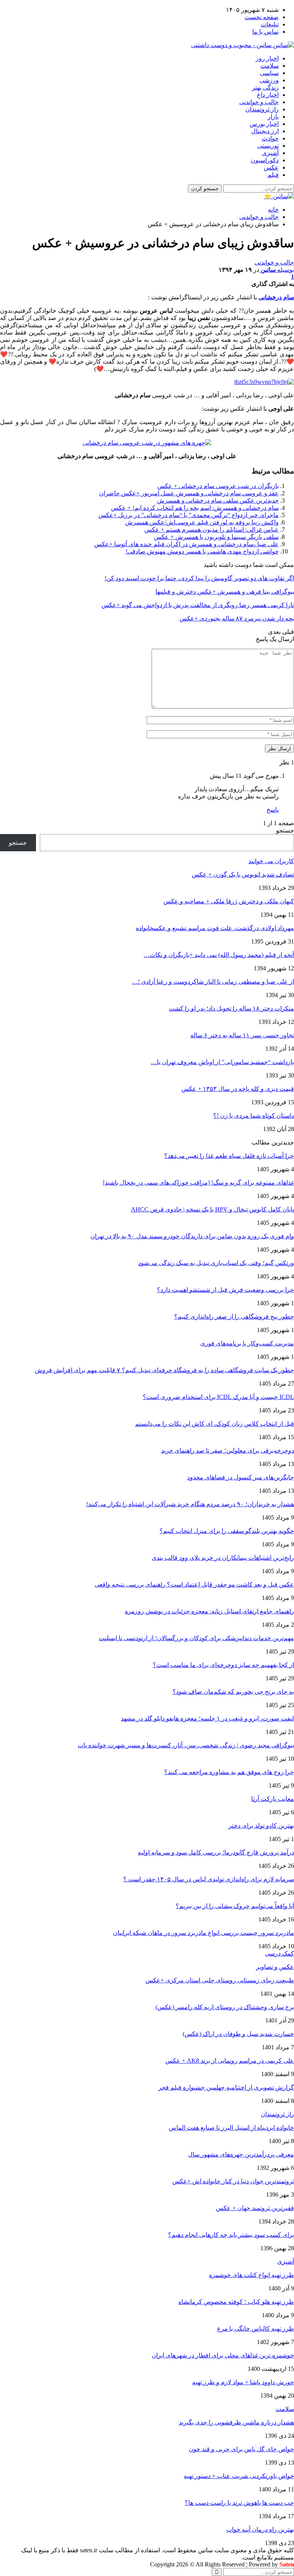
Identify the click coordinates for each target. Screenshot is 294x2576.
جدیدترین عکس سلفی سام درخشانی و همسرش (218, 500)
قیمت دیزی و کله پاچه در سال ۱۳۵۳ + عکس (238, 1089)
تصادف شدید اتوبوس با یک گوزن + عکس (243, 874)
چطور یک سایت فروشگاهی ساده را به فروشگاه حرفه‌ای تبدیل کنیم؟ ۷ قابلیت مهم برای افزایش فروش (164, 1370)
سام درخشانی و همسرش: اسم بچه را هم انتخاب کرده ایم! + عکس (195, 508)
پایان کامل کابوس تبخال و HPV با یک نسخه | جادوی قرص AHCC (212, 1209)
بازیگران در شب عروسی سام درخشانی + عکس (218, 486)
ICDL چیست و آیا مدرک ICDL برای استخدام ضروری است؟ (218, 1397)
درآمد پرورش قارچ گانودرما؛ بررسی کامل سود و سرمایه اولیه (216, 1852)
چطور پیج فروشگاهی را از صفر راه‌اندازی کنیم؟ (234, 1317)
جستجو (285, 830)
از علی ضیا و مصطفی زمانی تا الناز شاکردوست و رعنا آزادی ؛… (213, 982)
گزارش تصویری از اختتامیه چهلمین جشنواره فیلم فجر (226, 2087)
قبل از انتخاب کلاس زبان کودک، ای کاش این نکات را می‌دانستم (215, 1424)
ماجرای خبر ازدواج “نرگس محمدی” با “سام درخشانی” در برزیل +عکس (189, 515)
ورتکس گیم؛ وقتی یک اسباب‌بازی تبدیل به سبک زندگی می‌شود (216, 1263)
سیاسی (269, 73)
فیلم (273, 175)
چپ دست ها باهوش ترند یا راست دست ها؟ (239, 2503)
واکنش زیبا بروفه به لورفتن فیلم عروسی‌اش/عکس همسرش (202, 522)
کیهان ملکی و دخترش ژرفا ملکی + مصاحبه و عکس (229, 901)
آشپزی (270, 153)
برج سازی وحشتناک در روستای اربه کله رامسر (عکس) (225, 2007)
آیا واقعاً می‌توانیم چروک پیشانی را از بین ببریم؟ (235, 1906)
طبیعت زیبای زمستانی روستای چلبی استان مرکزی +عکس (220, 1980)
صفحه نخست (262, 17)
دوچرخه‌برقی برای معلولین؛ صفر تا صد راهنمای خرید (228, 1450)
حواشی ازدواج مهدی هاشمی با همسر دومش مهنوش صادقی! (202, 551)
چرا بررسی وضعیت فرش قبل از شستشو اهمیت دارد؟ (225, 1290)
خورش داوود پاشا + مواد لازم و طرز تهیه (243, 2382)
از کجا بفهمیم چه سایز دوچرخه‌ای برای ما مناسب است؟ (223, 1665)
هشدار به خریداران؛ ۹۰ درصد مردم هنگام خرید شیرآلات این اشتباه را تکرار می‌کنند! (190, 1504)
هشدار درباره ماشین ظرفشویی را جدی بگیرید (236, 2422)
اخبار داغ (268, 95)
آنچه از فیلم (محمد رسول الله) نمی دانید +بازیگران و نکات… (219, 955)
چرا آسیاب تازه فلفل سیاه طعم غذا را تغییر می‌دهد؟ (229, 1156)
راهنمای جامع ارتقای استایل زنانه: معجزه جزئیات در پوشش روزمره (209, 1611)
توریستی (268, 146)
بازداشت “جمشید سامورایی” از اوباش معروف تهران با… (222, 1062)
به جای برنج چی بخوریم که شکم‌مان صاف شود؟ (233, 1692)
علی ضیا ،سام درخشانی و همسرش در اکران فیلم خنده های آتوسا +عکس (186, 544)
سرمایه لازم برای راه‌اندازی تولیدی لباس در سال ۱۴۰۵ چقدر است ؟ (209, 1879)
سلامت (269, 66)
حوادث (270, 138)
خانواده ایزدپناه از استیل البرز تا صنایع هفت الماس (231, 2128)
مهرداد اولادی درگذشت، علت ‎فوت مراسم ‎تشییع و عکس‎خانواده (215, 928)
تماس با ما (265, 32)
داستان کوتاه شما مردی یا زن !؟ (254, 1116)
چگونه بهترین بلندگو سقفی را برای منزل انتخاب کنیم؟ (227, 1531)
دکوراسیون (265, 160)
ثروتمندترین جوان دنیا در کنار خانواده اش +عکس (233, 2181)
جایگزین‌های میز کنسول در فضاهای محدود (241, 1477)
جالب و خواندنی (259, 102)
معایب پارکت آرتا (273, 1799)
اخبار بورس (264, 124)
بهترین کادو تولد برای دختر (261, 1826)
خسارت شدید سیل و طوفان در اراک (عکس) (238, 2034)
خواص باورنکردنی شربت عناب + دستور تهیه (239, 2476)
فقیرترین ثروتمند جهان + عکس (255, 2208)
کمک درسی (279, 1953)
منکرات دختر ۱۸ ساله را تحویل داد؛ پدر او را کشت (231, 1008)
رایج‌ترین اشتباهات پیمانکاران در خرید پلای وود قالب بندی (223, 1558)
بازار (273, 117)
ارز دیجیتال (265, 131)
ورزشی (269, 80)
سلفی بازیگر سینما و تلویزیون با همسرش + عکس (216, 537)
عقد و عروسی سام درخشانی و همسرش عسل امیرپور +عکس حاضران (189, 493)
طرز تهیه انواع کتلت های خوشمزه (252, 2275)
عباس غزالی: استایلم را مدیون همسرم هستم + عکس (212, 530)
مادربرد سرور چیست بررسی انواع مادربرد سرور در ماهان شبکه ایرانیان (203, 1933)
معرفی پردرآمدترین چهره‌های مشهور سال (241, 2154)
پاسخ (273, 810)
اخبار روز (267, 58)
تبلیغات (270, 24)
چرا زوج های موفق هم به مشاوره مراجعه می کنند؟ (229, 1772)
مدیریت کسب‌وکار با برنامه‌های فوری (247, 1343)
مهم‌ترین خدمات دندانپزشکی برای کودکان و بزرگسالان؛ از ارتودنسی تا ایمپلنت (196, 1638)
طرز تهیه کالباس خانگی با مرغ (256, 2329)
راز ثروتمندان (262, 109)
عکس (271, 167)
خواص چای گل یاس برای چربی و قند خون (241, 2449)
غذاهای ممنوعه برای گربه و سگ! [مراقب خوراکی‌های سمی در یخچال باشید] (198, 1183)
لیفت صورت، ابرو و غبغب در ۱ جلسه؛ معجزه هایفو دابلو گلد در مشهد (207, 1718)
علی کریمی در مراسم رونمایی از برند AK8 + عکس (230, 2061)
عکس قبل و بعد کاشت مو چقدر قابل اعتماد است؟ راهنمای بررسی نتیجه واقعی (194, 1584)
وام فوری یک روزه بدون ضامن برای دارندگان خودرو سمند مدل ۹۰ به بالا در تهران (192, 1236)
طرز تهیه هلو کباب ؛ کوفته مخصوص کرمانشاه (236, 2302)
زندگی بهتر (265, 87)
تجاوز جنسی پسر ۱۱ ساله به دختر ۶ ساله (242, 1035)
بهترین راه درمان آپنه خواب (260, 2529)
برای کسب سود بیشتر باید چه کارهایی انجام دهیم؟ (231, 2235)
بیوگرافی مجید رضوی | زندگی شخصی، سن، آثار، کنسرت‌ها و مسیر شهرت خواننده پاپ (186, 1745)
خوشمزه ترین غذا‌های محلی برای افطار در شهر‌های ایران (223, 2355)
